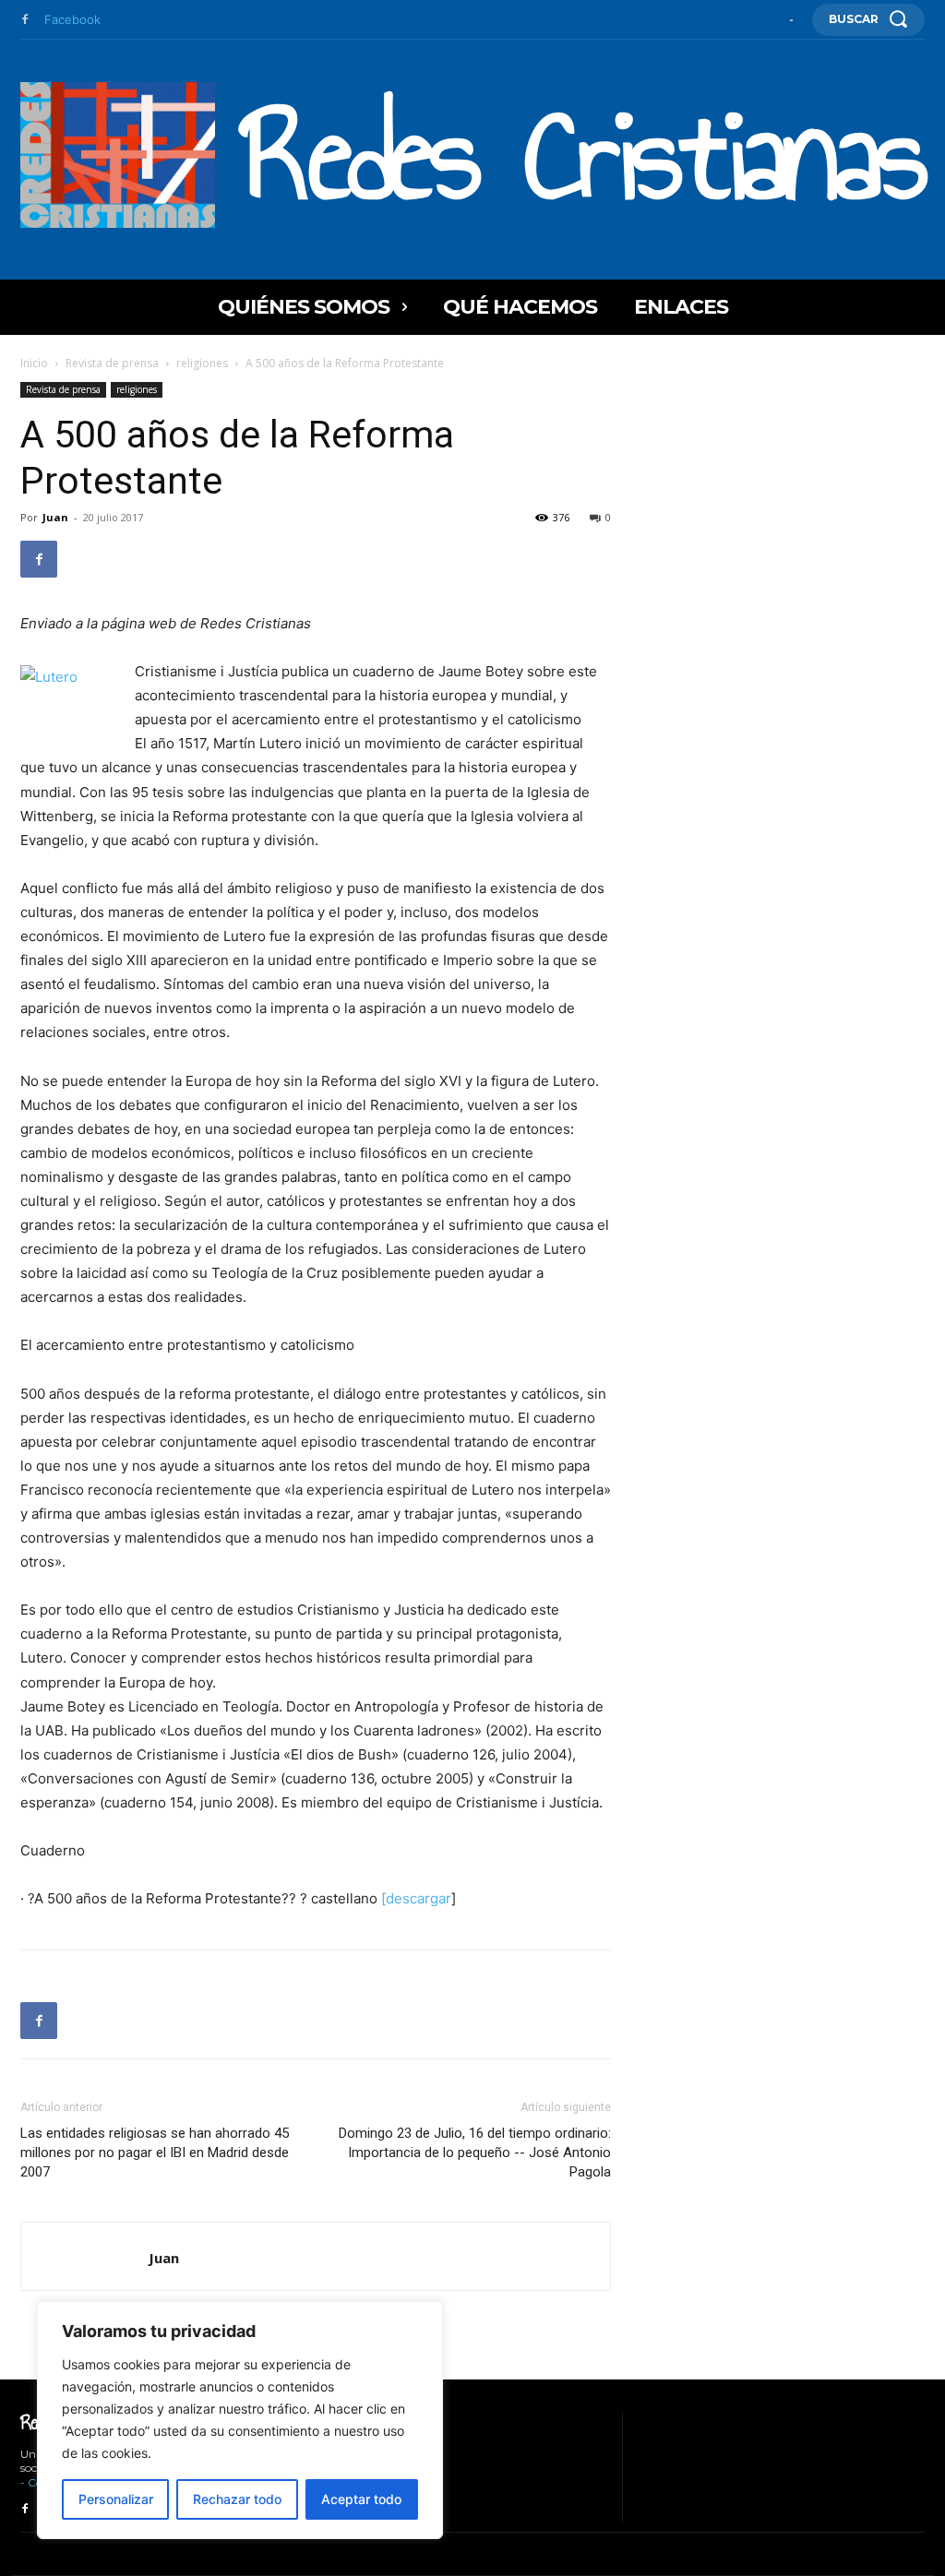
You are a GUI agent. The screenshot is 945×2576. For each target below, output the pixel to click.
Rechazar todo (237, 2499)
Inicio (34, 363)
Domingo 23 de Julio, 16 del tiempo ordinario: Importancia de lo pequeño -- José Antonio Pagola (475, 2153)
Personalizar (116, 2499)
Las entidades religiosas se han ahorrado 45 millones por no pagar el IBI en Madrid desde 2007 (155, 2153)
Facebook (72, 19)
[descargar (416, 1898)
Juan (55, 517)
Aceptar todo (361, 2499)
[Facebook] (25, 20)
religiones (202, 363)
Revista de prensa (112, 363)
